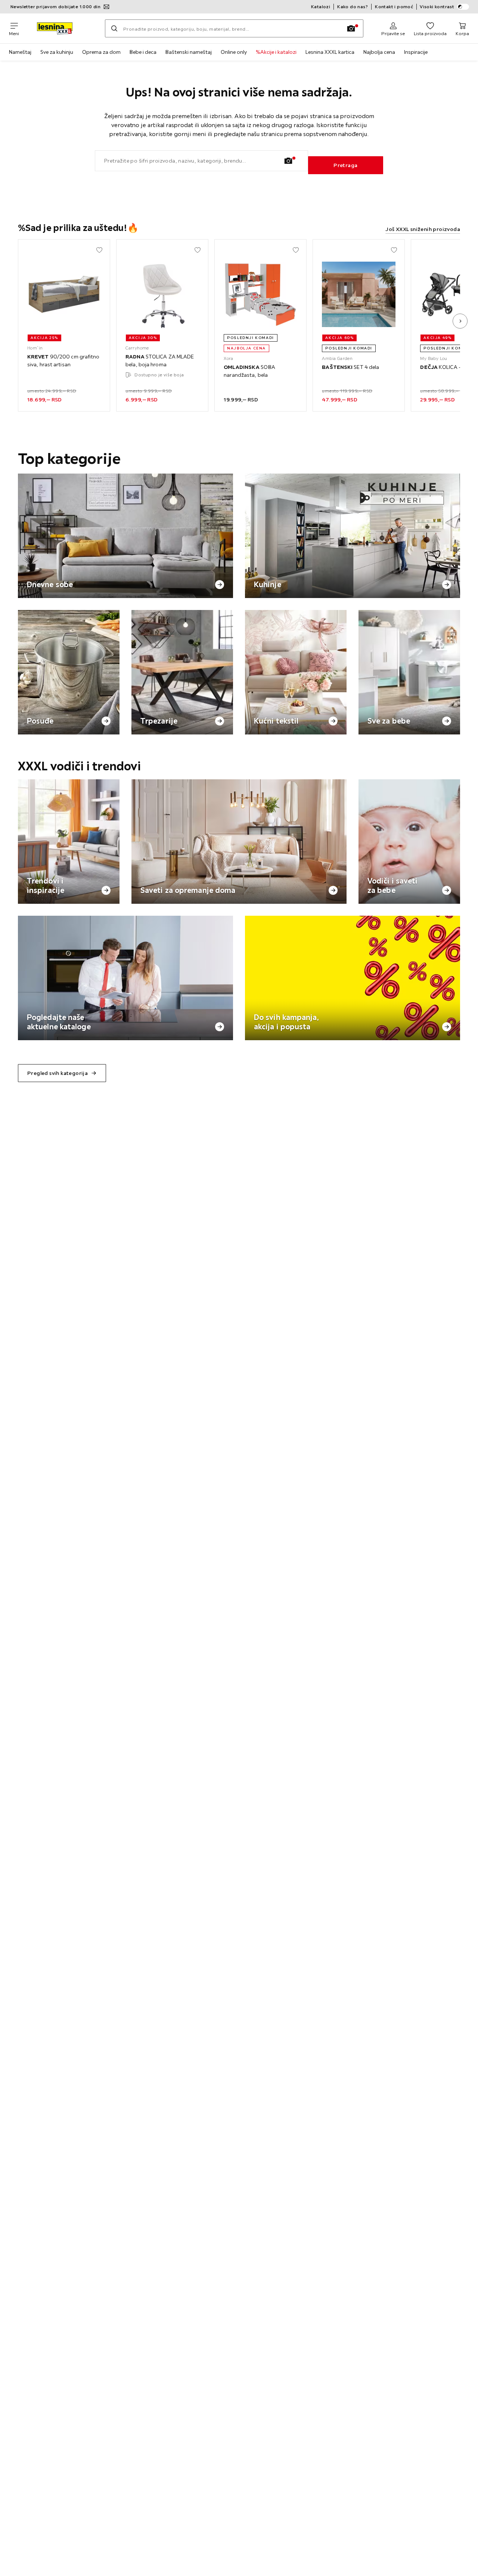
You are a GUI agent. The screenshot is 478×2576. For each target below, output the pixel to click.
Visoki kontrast (437, 7)
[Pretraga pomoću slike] (351, 28)
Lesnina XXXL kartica (330, 52)
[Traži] (114, 28)
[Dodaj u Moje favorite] (99, 250)
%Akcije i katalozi (276, 52)
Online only (234, 52)
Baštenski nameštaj (189, 52)
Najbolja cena (379, 52)
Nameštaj (20, 52)
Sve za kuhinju (57, 52)
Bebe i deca (143, 52)
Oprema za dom (101, 52)
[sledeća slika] (460, 321)
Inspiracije (416, 52)
